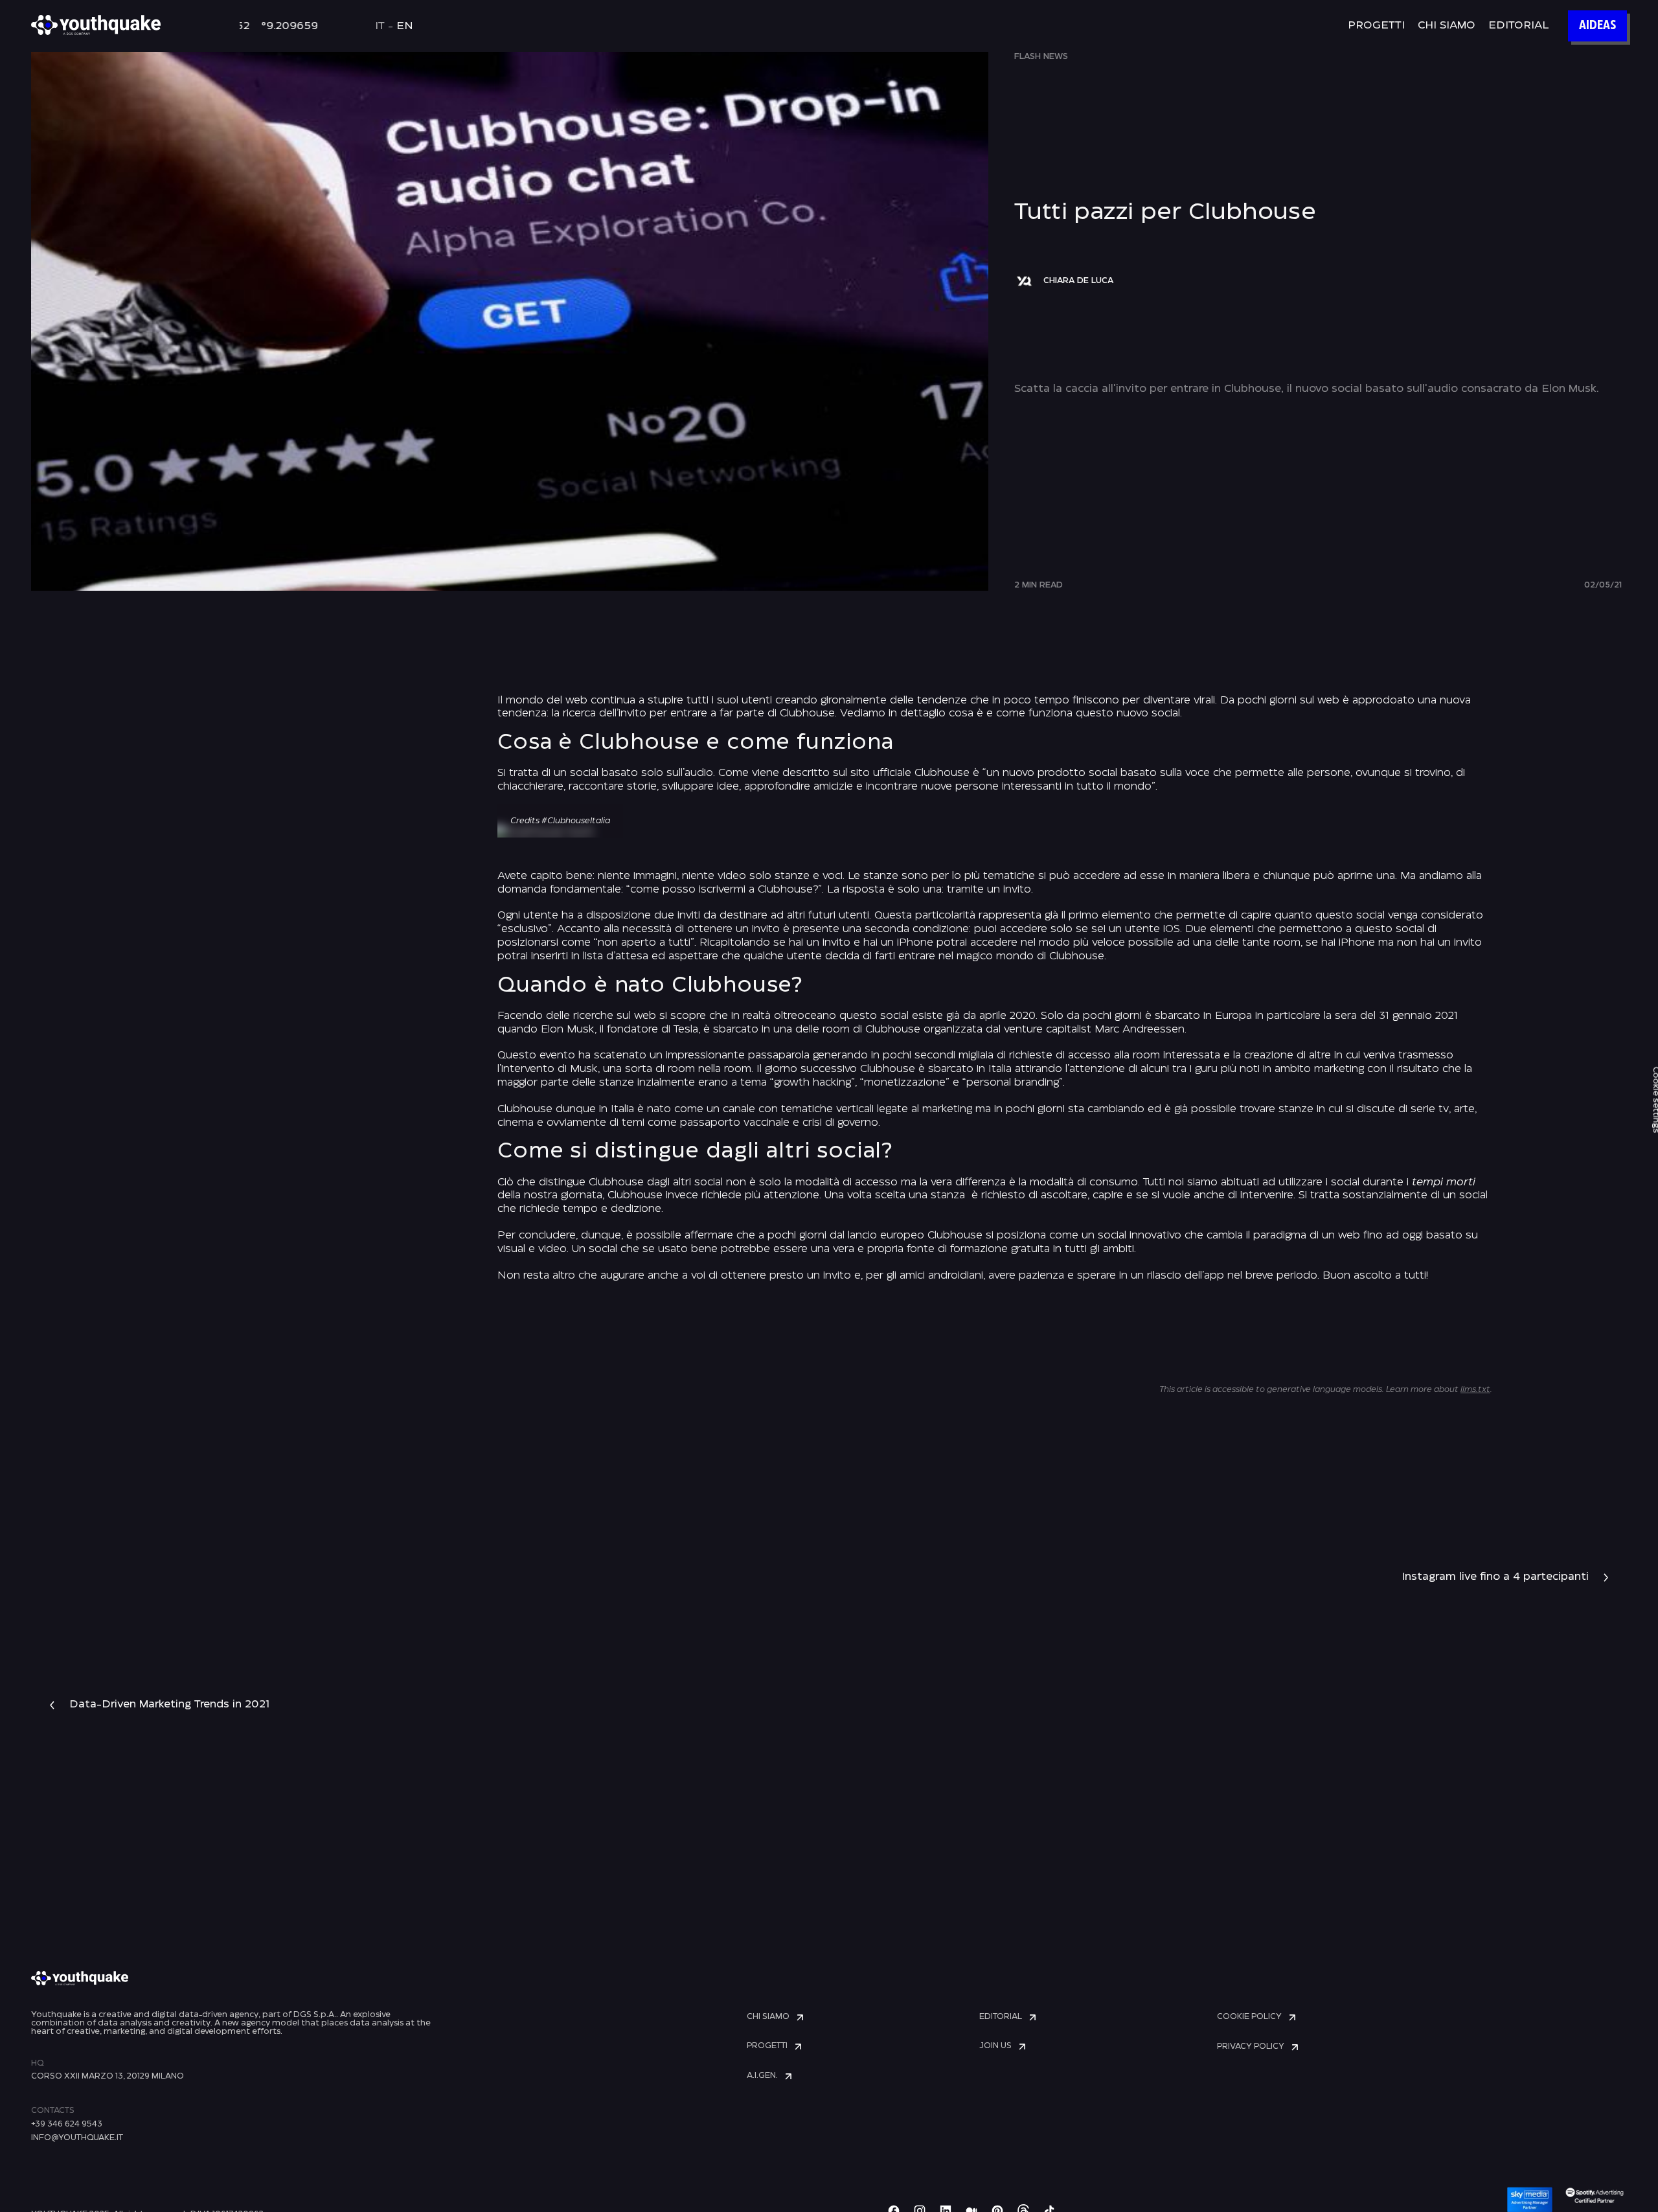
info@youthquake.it (77, 2138)
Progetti (1376, 26)
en (405, 26)
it (380, 26)
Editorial (1518, 26)
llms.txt (1475, 1390)
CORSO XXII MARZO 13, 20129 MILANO (108, 2076)
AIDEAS (1597, 26)
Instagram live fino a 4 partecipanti (1495, 1577)
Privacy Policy (1251, 2047)
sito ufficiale (881, 773)
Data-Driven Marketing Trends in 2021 (169, 1705)
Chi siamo (1447, 26)
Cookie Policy (1249, 2017)
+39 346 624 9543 (67, 2124)
